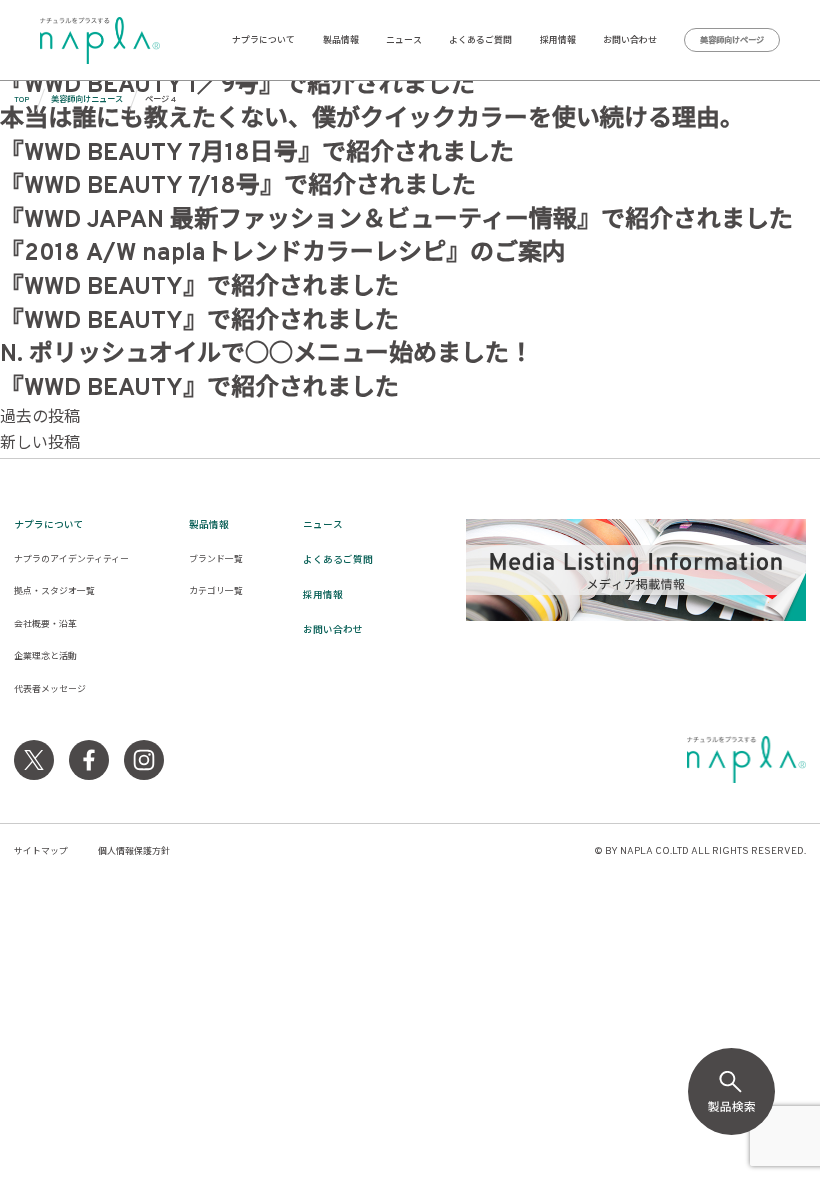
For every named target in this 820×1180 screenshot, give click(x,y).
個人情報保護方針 (134, 851)
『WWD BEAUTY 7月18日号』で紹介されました (257, 154)
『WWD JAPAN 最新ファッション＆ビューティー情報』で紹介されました (396, 221)
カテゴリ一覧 (216, 591)
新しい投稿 (40, 444)
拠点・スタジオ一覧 (54, 591)
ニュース (404, 40)
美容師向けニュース (87, 100)
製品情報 (341, 40)
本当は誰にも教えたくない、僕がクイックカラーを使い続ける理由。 (372, 120)
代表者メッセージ (50, 689)
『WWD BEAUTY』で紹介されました (199, 288)
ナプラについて (263, 40)
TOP (22, 100)
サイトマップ (41, 851)
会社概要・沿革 (45, 624)
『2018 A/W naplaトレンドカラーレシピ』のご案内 (283, 254)
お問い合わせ (630, 40)
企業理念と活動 (45, 656)
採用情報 (558, 40)
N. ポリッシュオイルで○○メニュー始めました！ (266, 355)
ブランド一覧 (216, 559)
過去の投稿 (40, 418)
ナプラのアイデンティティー (71, 559)
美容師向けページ (732, 41)
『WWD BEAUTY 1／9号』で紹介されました (237, 86)
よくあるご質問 (480, 40)
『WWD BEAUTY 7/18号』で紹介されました (238, 187)
